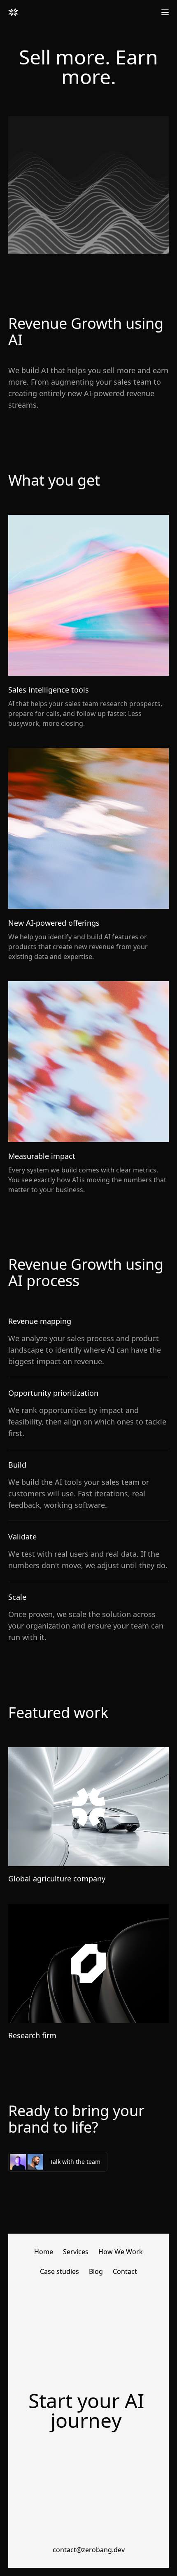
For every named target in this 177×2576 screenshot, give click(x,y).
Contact (125, 2271)
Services (76, 2252)
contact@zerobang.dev (89, 2550)
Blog (96, 2271)
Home (44, 2252)
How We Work (121, 2252)
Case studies (59, 2271)
